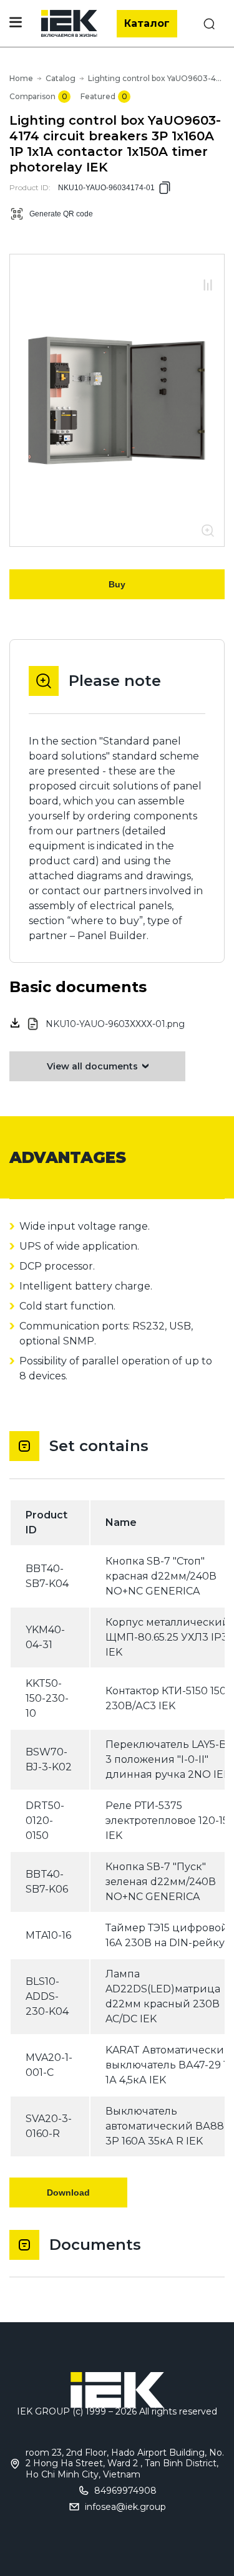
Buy (117, 584)
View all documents (92, 1066)
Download (68, 2192)
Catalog (61, 78)
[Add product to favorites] (208, 272)
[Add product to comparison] (208, 286)
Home (21, 78)
